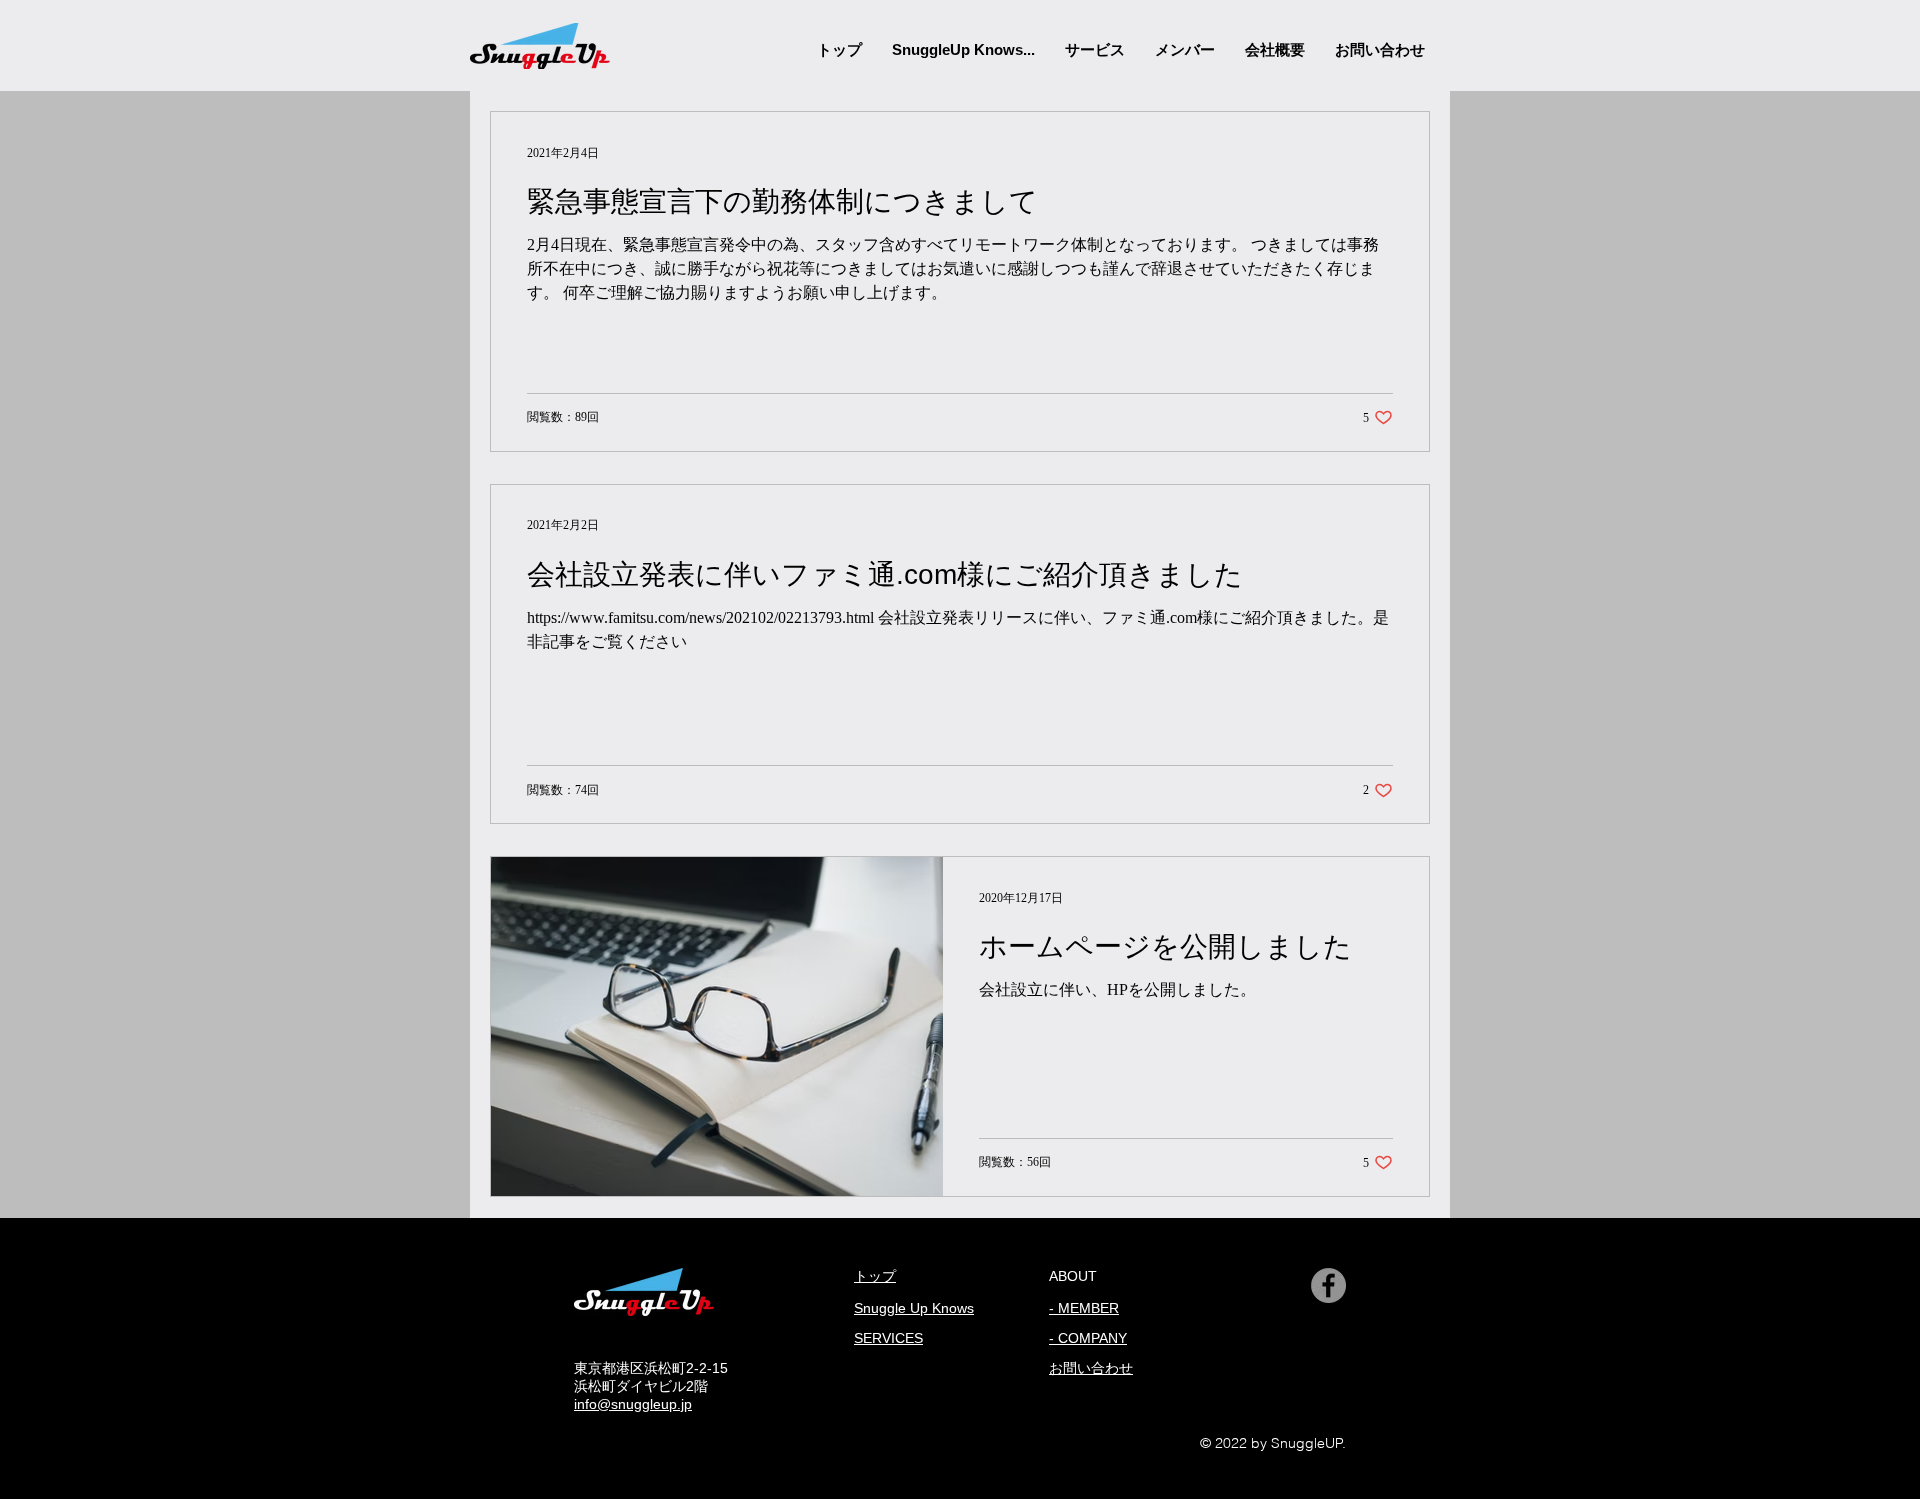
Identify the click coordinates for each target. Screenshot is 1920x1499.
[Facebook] (1328, 1285)
